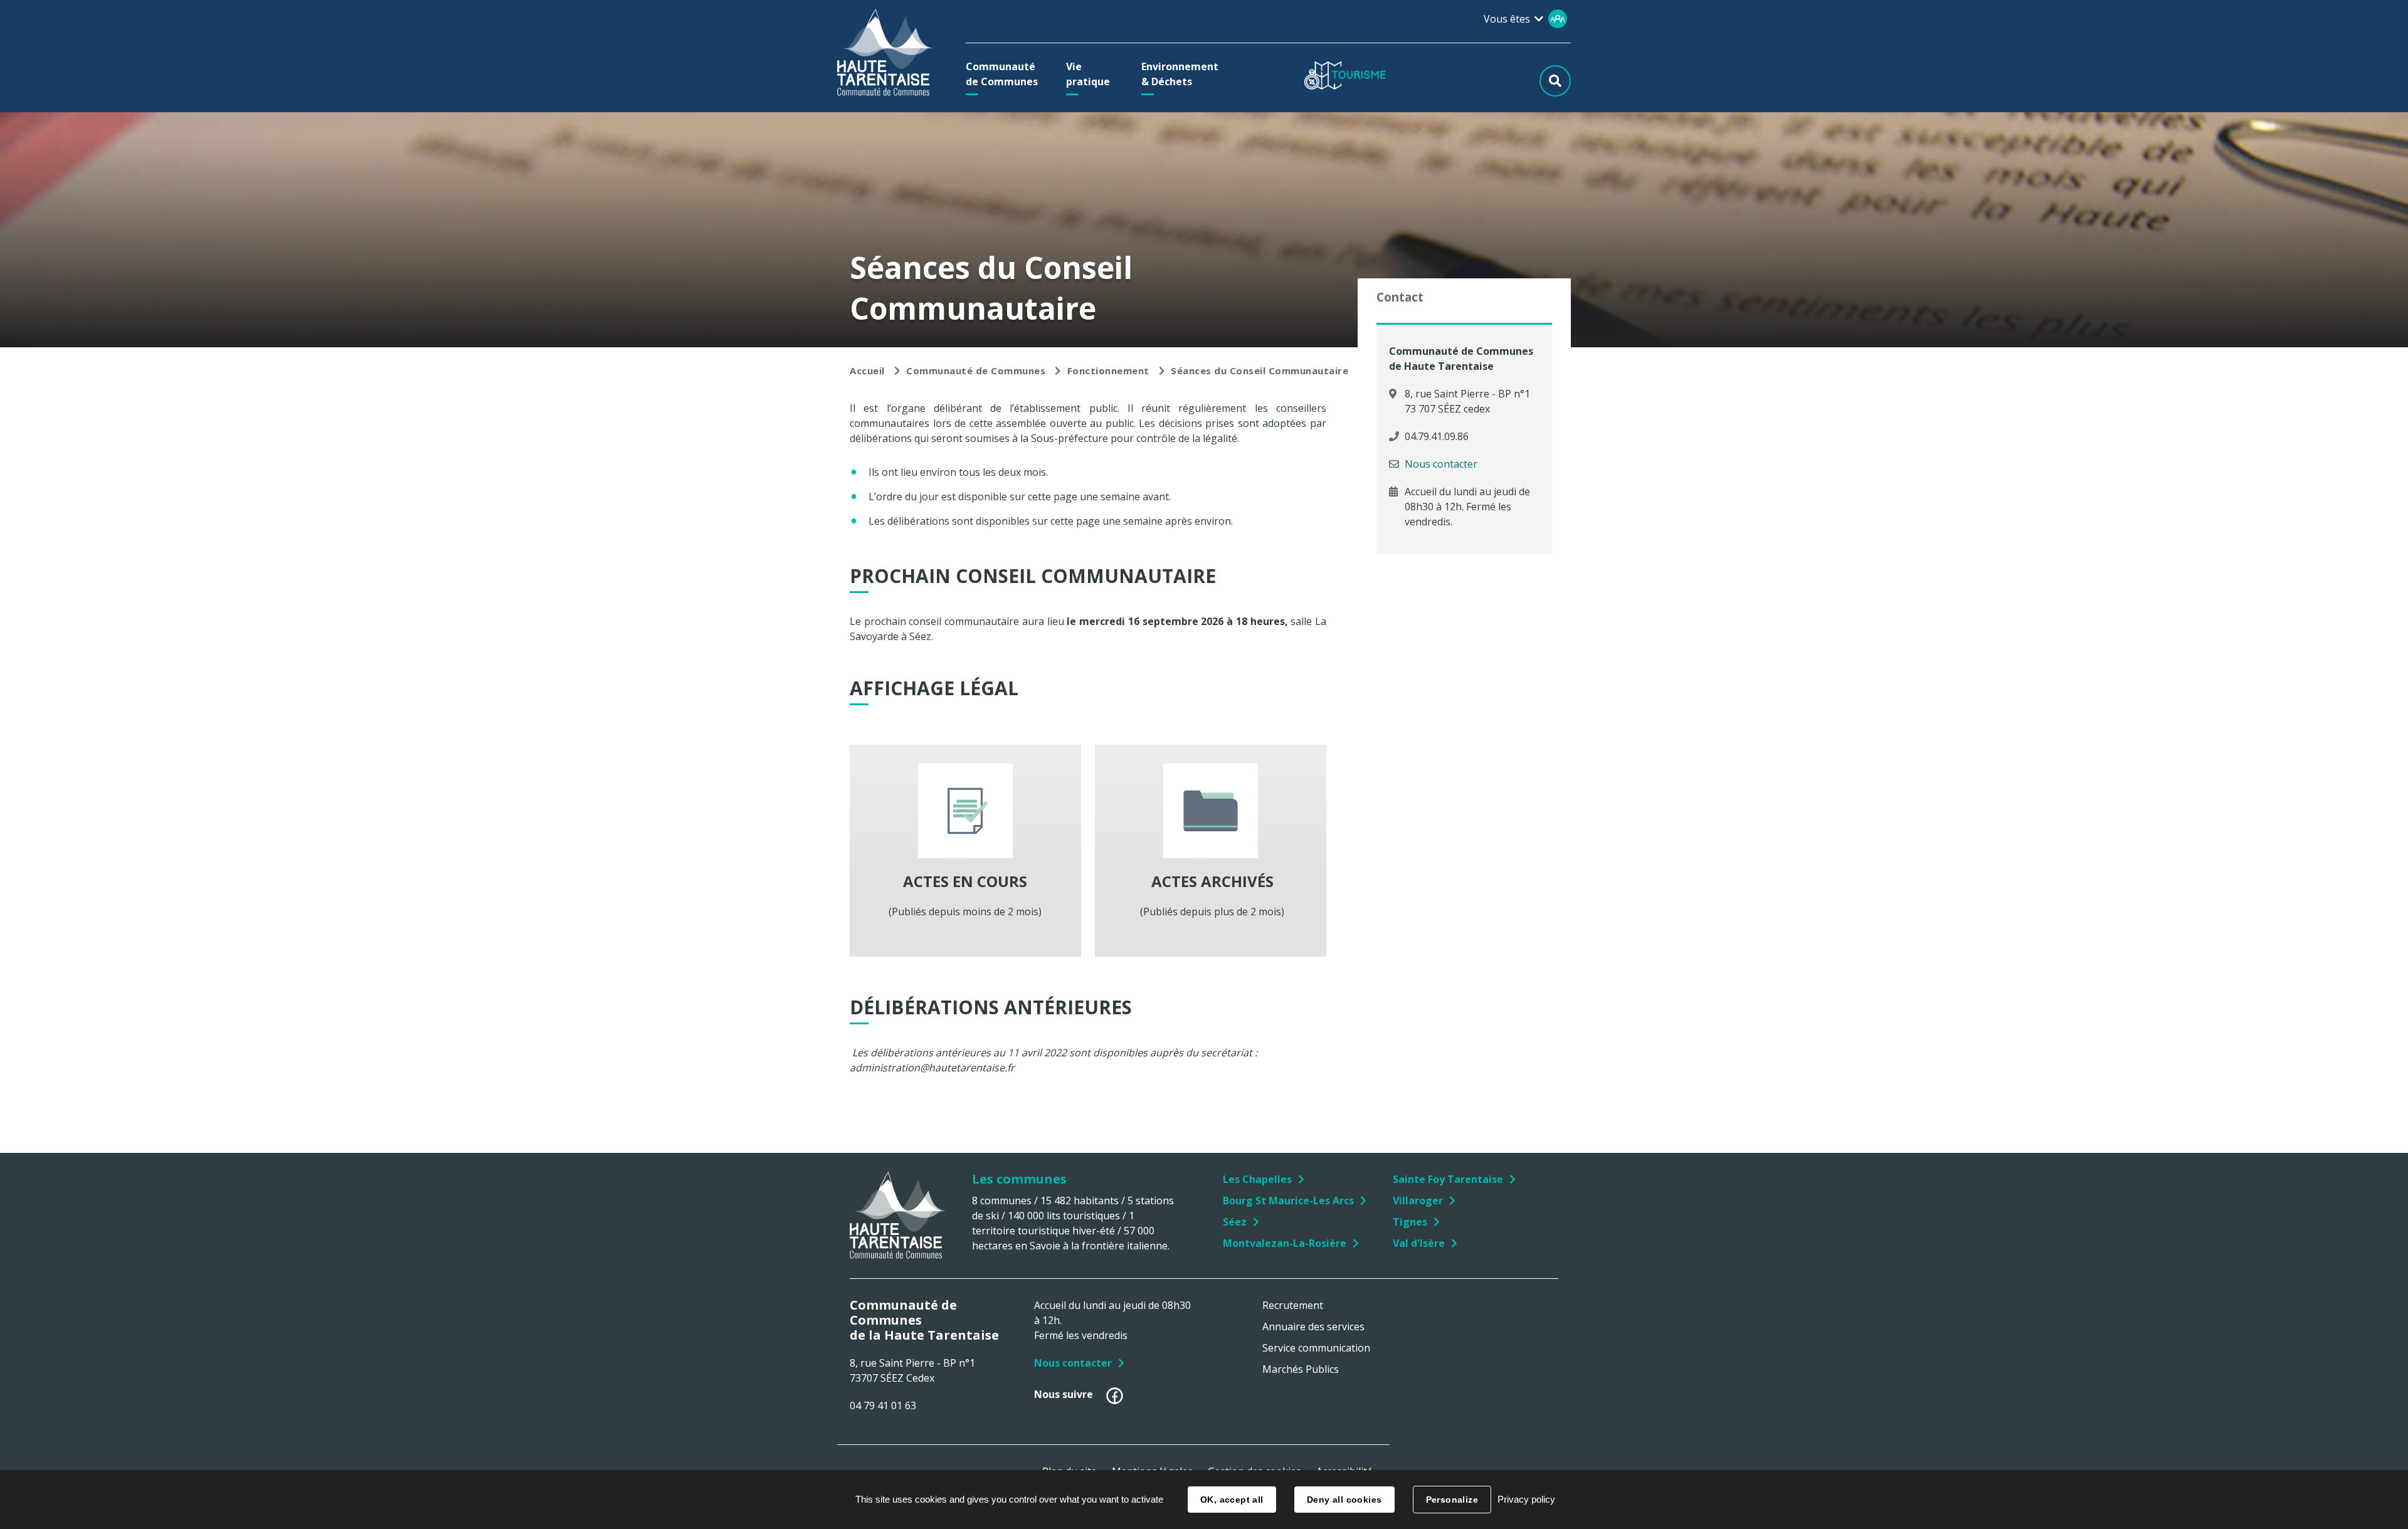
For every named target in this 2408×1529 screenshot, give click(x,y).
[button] (1005, 74)
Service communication (1316, 1348)
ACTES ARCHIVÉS (1211, 881)
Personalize (1452, 1500)
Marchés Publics (1301, 1369)
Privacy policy (1526, 1499)
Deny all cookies (1344, 1500)
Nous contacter (1441, 464)
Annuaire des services (1313, 1327)
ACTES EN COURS (965, 881)
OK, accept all (1232, 1500)
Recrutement (1293, 1305)
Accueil (867, 370)
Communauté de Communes (976, 370)
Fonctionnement (1108, 370)
